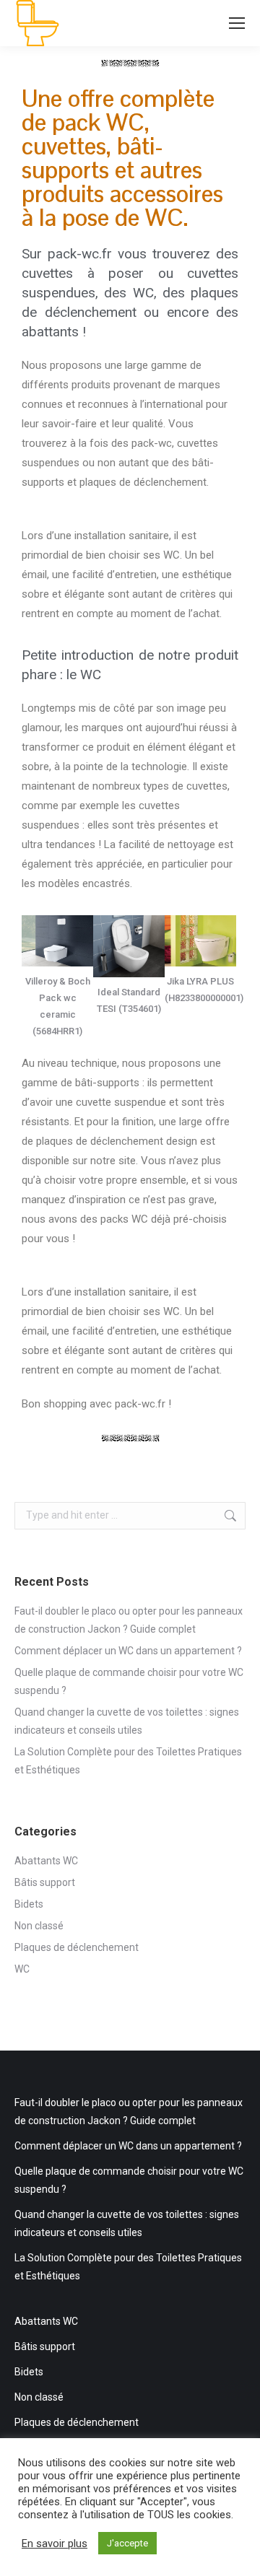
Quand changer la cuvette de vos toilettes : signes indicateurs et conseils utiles (127, 1721)
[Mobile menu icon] (237, 23)
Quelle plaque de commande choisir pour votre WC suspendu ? (129, 1681)
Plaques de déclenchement (77, 1947)
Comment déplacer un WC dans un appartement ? (128, 1651)
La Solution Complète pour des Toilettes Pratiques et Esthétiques (128, 1761)
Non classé (39, 1926)
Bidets (29, 1904)
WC (22, 1969)
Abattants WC (46, 1861)
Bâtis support (45, 1882)
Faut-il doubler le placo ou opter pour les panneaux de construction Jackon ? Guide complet (129, 1620)
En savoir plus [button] (55, 2544)
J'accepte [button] (127, 2543)
